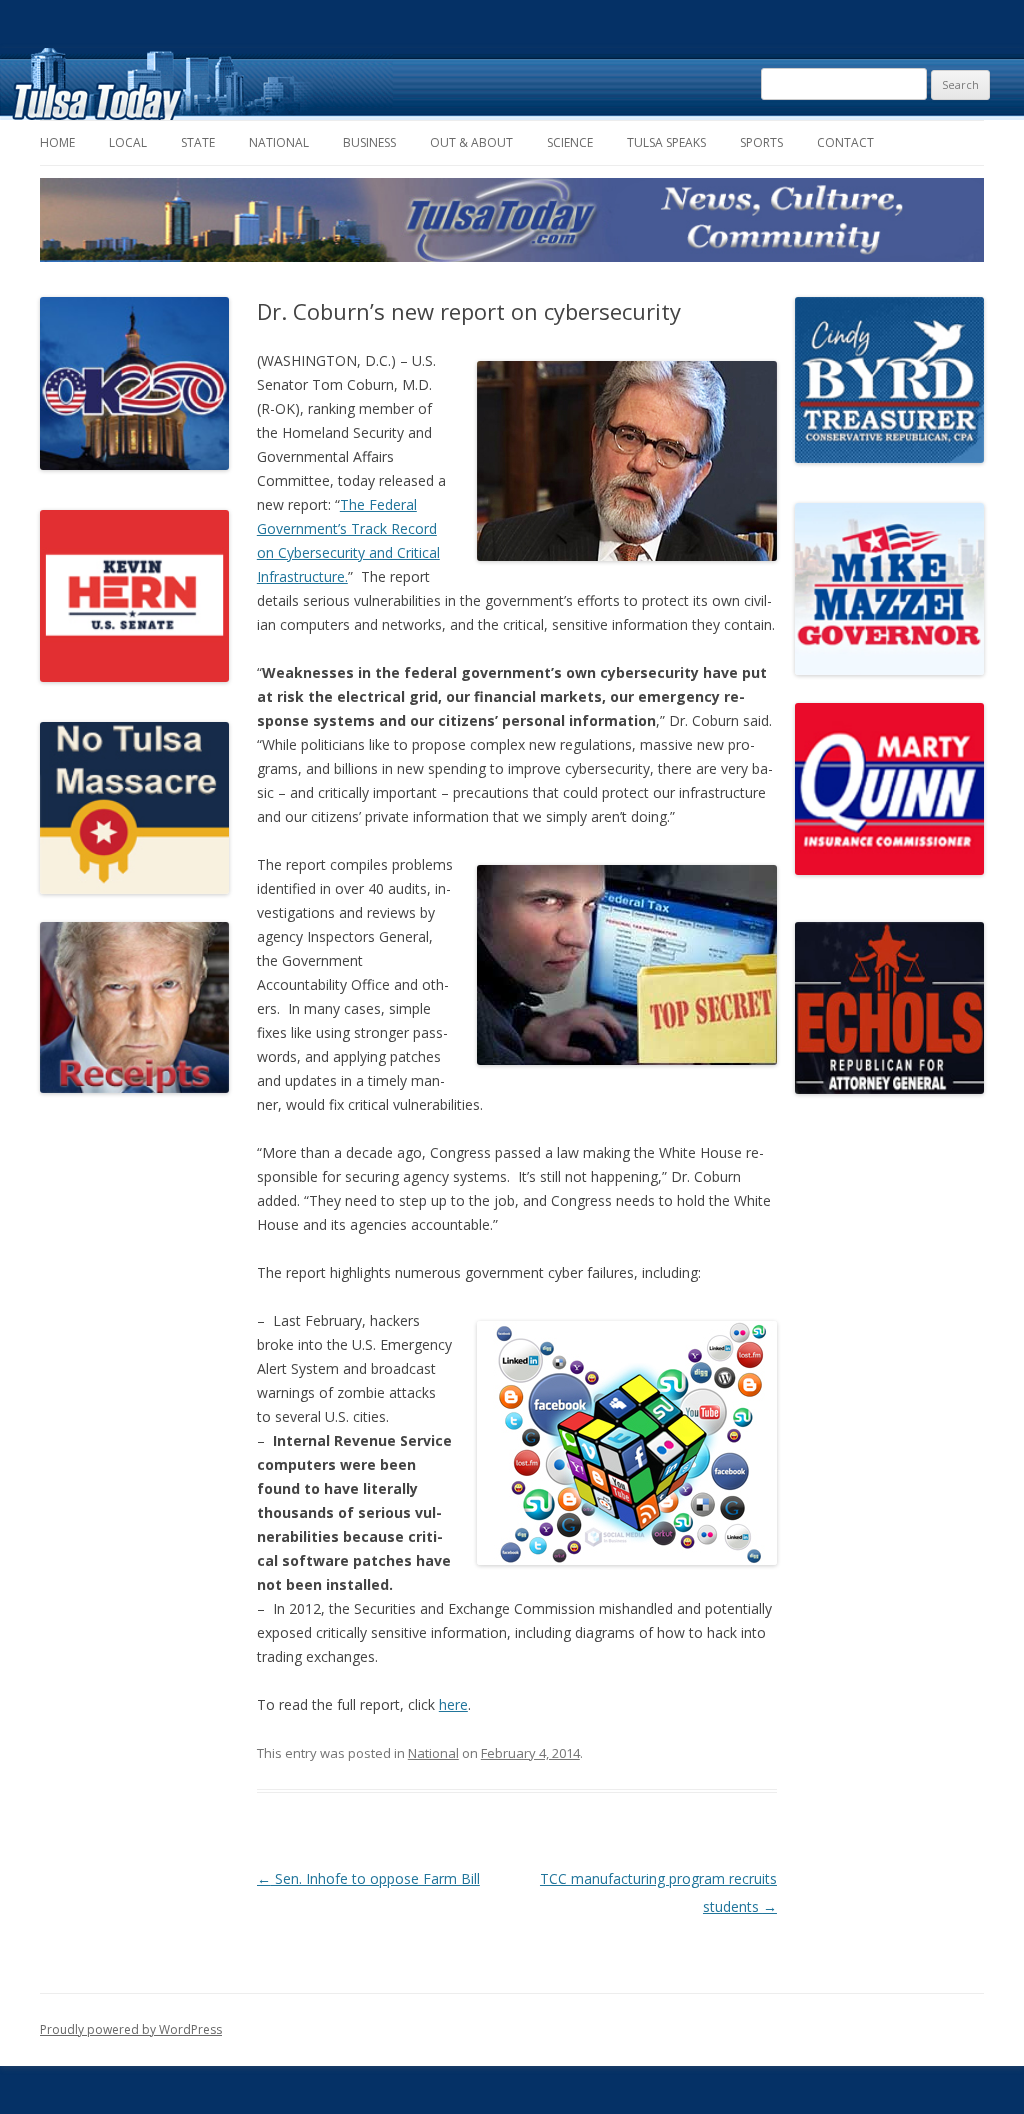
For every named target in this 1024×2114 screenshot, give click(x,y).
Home (57, 142)
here (453, 1704)
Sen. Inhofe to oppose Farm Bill (368, 1878)
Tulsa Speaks (666, 142)
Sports (761, 142)
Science (570, 142)
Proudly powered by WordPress (131, 2029)
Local (128, 142)
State (198, 142)
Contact (845, 142)
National (279, 142)
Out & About (471, 142)
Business (369, 142)
